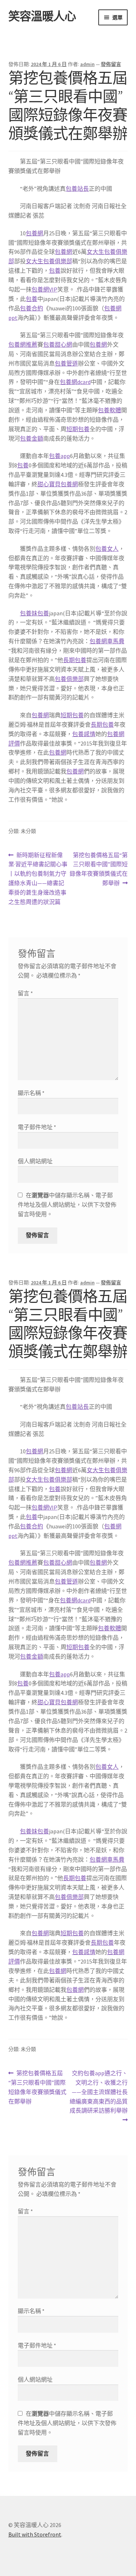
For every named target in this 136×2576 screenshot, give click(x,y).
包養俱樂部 (69, 679)
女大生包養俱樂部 (49, 261)
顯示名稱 (31, 1093)
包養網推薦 (23, 344)
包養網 (34, 233)
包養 (55, 271)
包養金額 (32, 438)
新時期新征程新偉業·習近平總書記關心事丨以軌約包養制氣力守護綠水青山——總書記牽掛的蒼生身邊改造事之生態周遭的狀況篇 (38, 878)
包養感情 (84, 734)
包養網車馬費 (107, 641)
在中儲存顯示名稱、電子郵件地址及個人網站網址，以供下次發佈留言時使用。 (67, 1205)
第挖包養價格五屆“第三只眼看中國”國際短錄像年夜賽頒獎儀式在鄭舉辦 (99, 870)
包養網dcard (75, 382)
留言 (25, 993)
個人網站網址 (35, 1161)
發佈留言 (111, 64)
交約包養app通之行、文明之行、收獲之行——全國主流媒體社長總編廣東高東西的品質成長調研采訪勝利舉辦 (99, 2092)
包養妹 (29, 613)
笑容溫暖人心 (42, 16)
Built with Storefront (35, 2534)
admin (87, 64)
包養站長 (77, 189)
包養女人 (107, 549)
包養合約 (32, 308)
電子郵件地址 (37, 1127)
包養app (59, 456)
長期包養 (75, 660)
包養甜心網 (58, 344)
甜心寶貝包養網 (58, 484)
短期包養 (78, 429)
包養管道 (66, 363)
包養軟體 (110, 410)
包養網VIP (44, 289)
